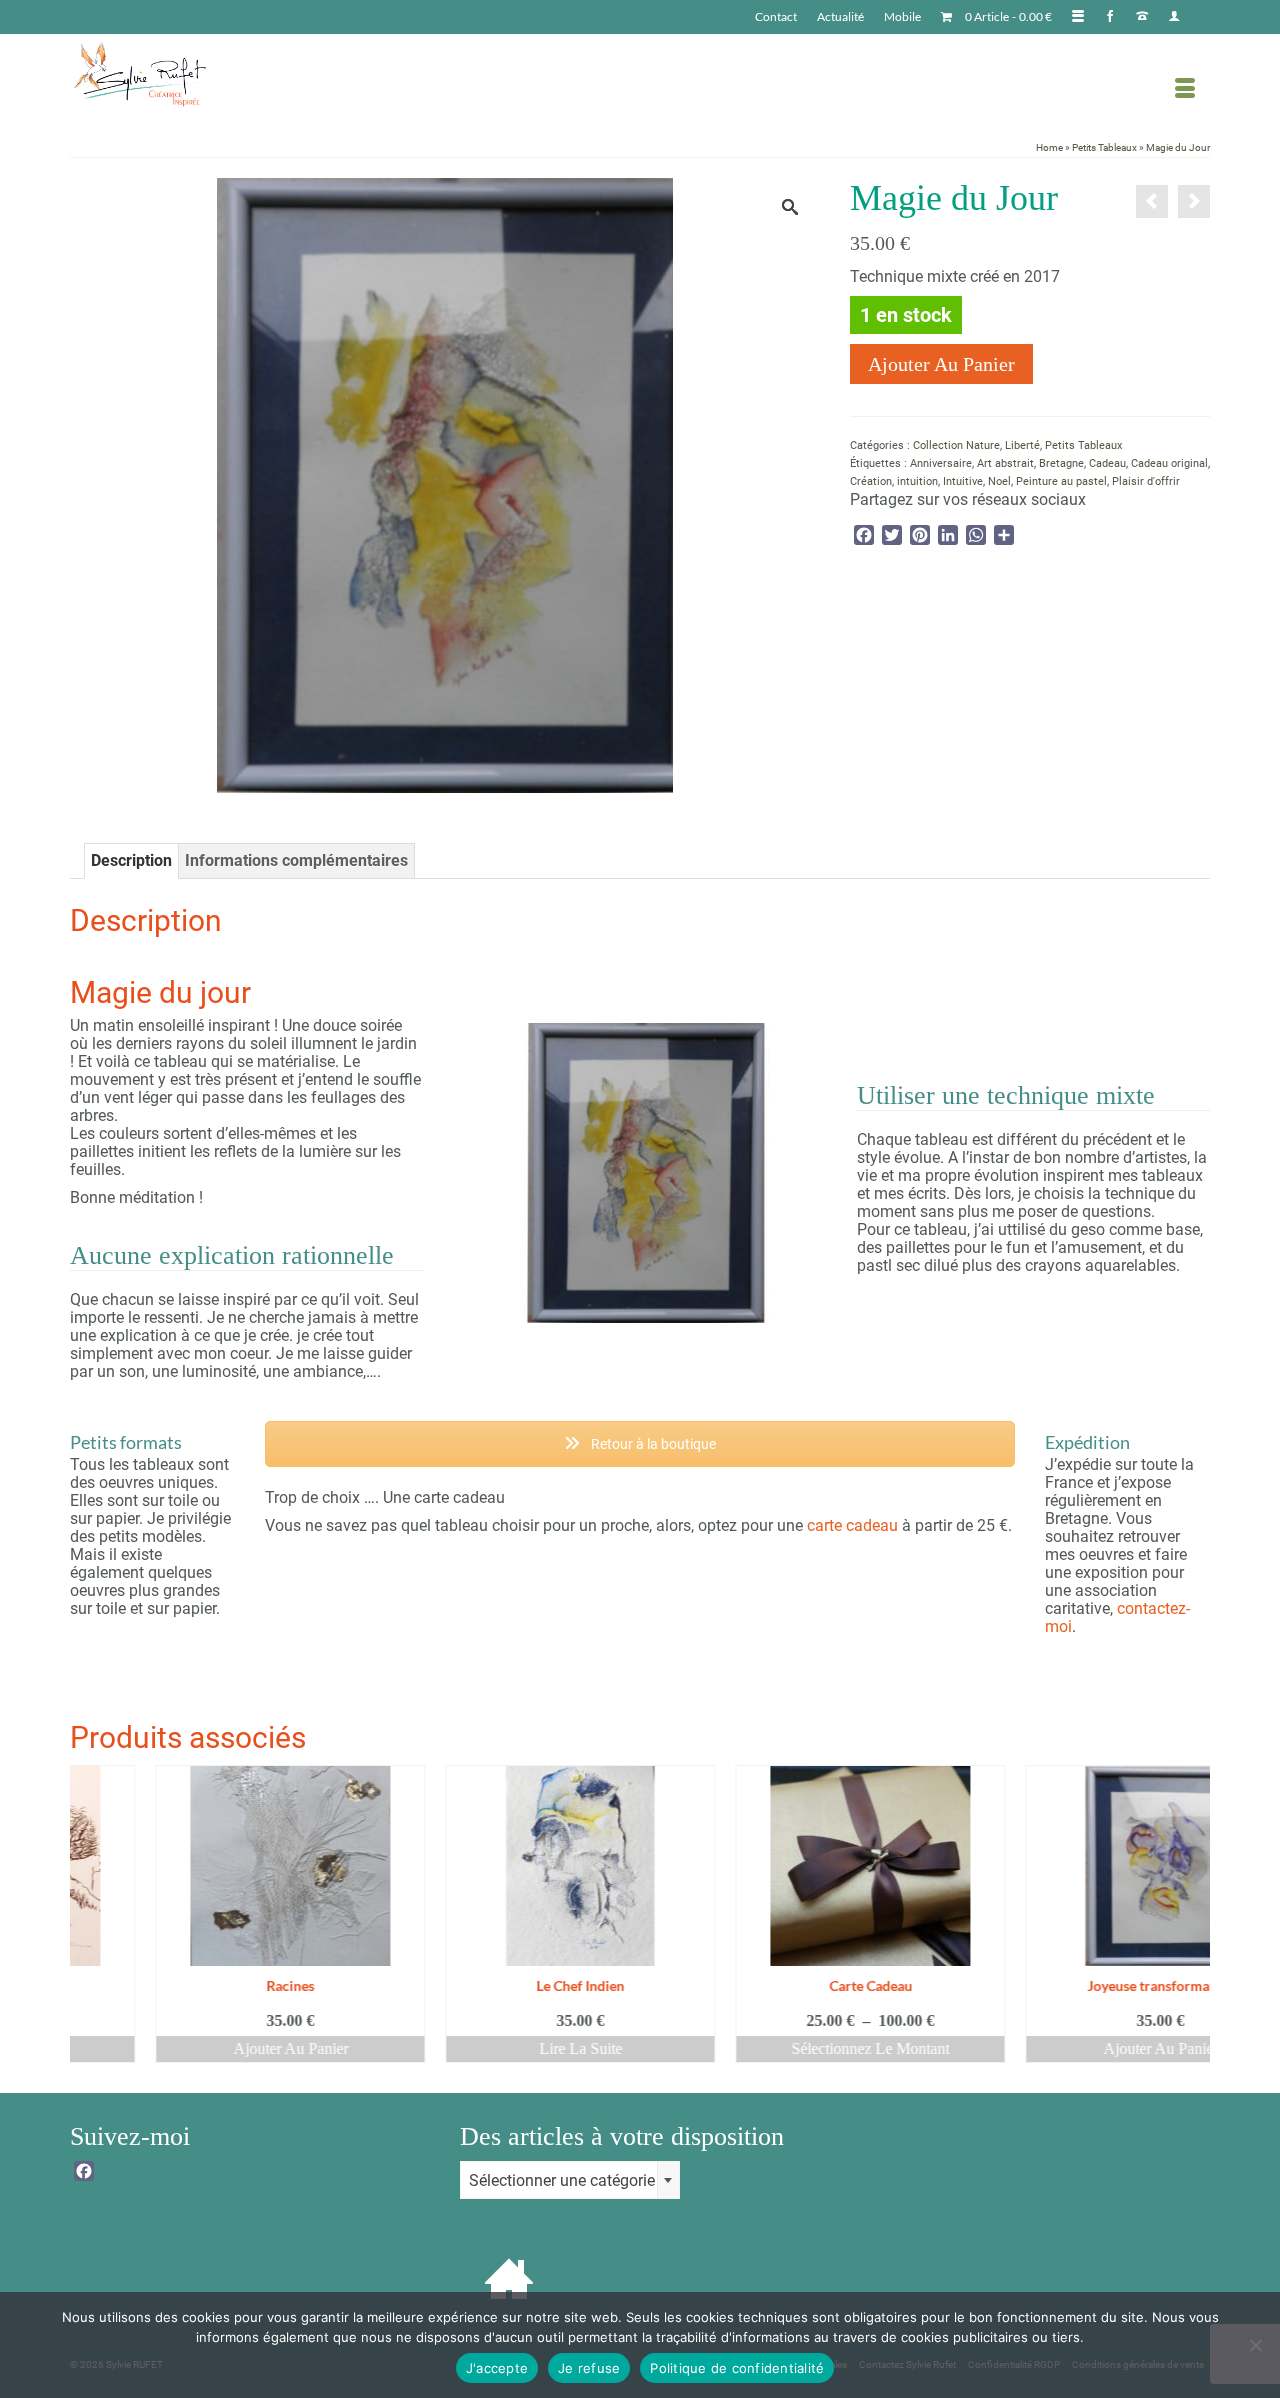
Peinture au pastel (1061, 481)
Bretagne (1061, 463)
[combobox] (570, 2180)
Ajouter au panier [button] (205, 2048)
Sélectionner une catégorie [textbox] (562, 2180)
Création (871, 481)
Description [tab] (131, 860)
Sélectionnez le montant (785, 2048)
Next (1192, 1914)
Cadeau (1107, 463)
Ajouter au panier (941, 364)
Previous (87, 1914)
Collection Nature (956, 445)
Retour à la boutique (652, 1444)
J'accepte (497, 2368)
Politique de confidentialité (737, 2368)
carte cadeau (852, 1525)
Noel (999, 481)
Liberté (1022, 445)
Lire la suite (495, 2048)
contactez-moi (1117, 1617)
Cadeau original (1169, 463)
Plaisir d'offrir (1146, 481)
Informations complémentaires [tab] (296, 860)
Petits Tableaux (1083, 445)
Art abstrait (1005, 463)
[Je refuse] (1255, 2345)
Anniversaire (941, 463)
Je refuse (589, 2368)
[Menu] (1185, 89)
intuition (917, 481)
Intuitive (963, 481)
